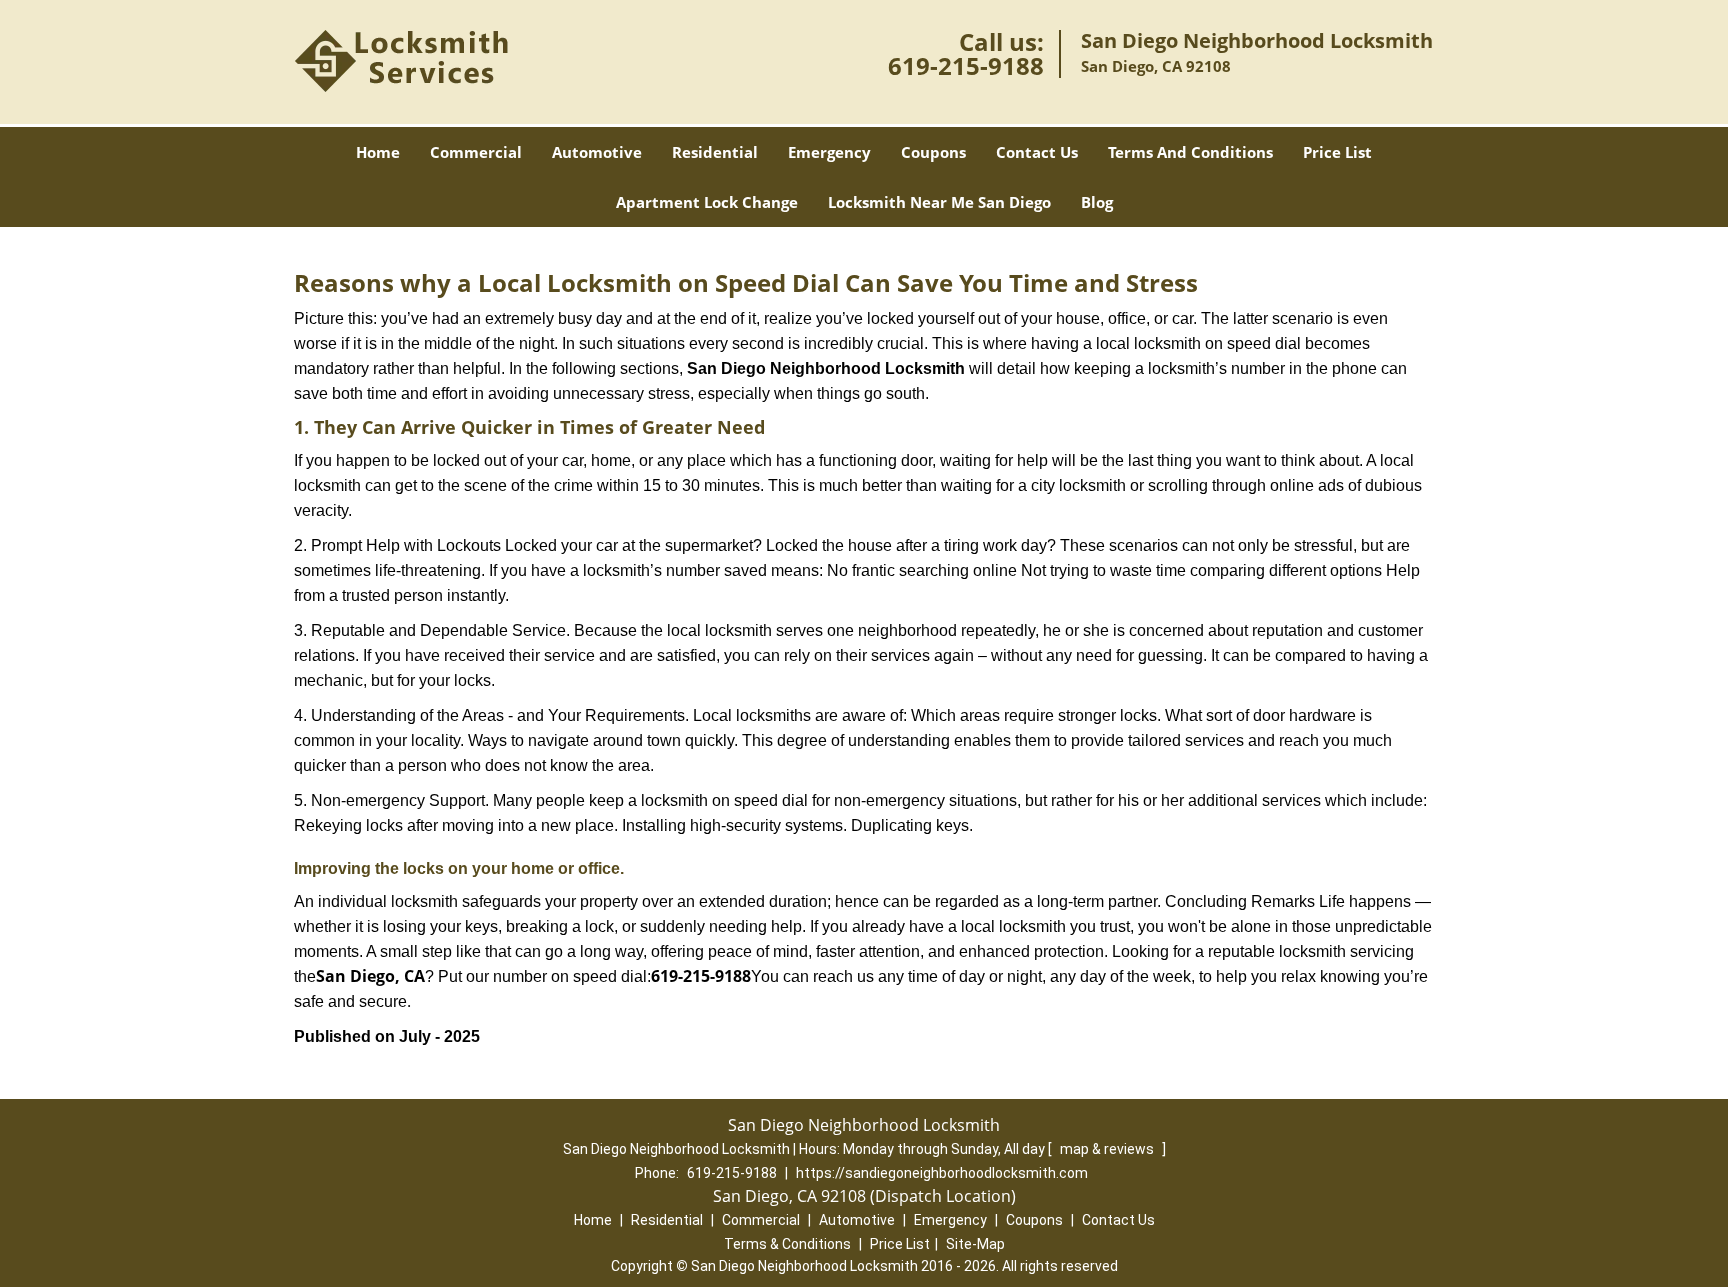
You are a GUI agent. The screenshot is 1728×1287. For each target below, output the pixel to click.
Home (378, 152)
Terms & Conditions (787, 1244)
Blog (1097, 202)
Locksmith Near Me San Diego (939, 202)
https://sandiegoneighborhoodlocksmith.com (942, 1173)
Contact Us (1037, 152)
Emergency (829, 152)
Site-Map (975, 1244)
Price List (1337, 152)
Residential (715, 152)
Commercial (476, 152)
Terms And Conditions (1190, 152)
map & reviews (1108, 1149)
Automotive (597, 152)
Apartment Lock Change (707, 202)
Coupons (933, 152)
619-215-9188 (966, 65)
